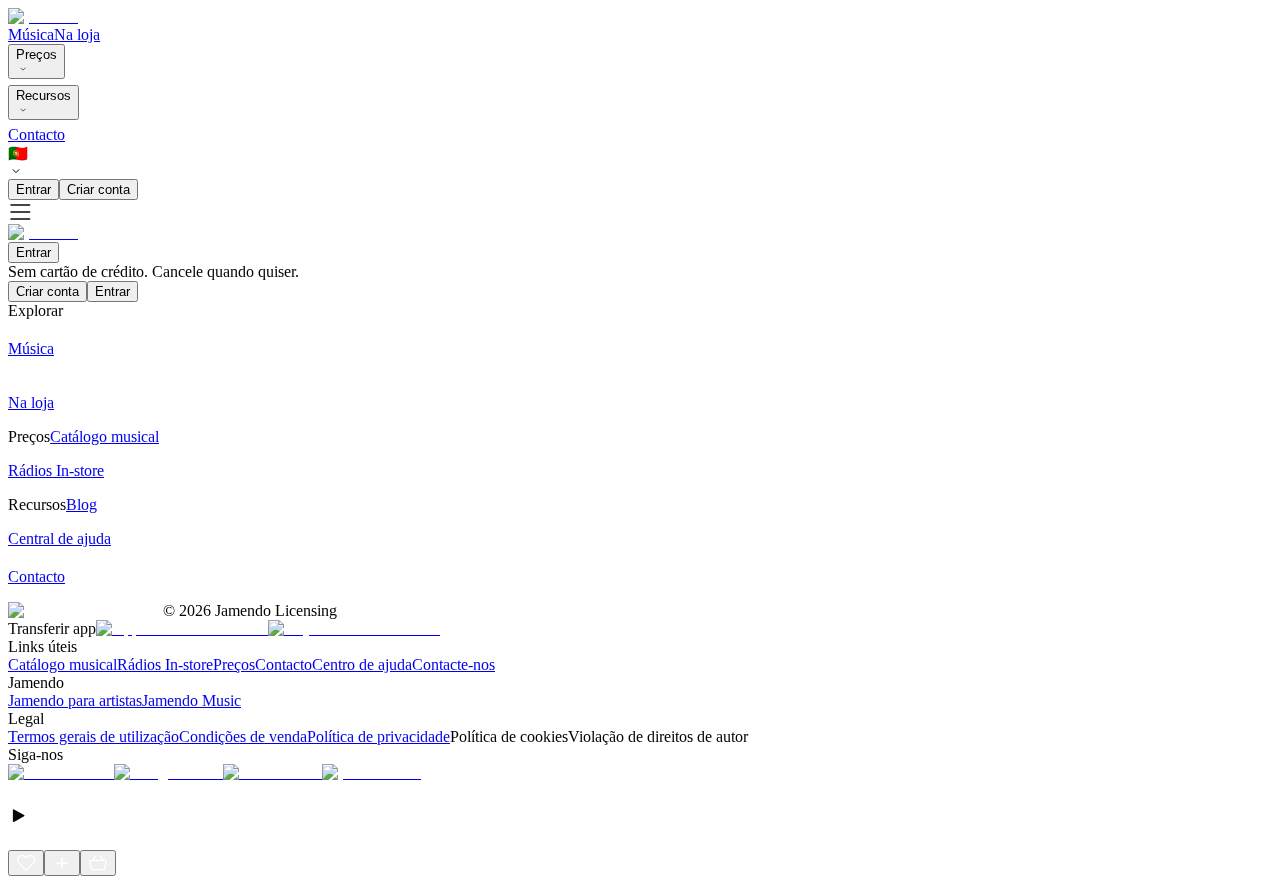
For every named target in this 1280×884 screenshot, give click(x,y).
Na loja (77, 34)
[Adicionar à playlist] (62, 863)
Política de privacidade (378, 736)
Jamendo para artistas (75, 700)
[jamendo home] (43, 16)
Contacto (36, 134)
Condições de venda (243, 736)
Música (31, 34)
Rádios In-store (165, 664)
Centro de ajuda (362, 664)
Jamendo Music (191, 700)
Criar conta (98, 189)
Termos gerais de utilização (93, 736)
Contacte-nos (453, 664)
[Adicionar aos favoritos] (26, 863)
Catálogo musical (62, 664)
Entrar (33, 189)
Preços (36, 54)
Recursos (43, 95)
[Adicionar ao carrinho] (98, 863)
